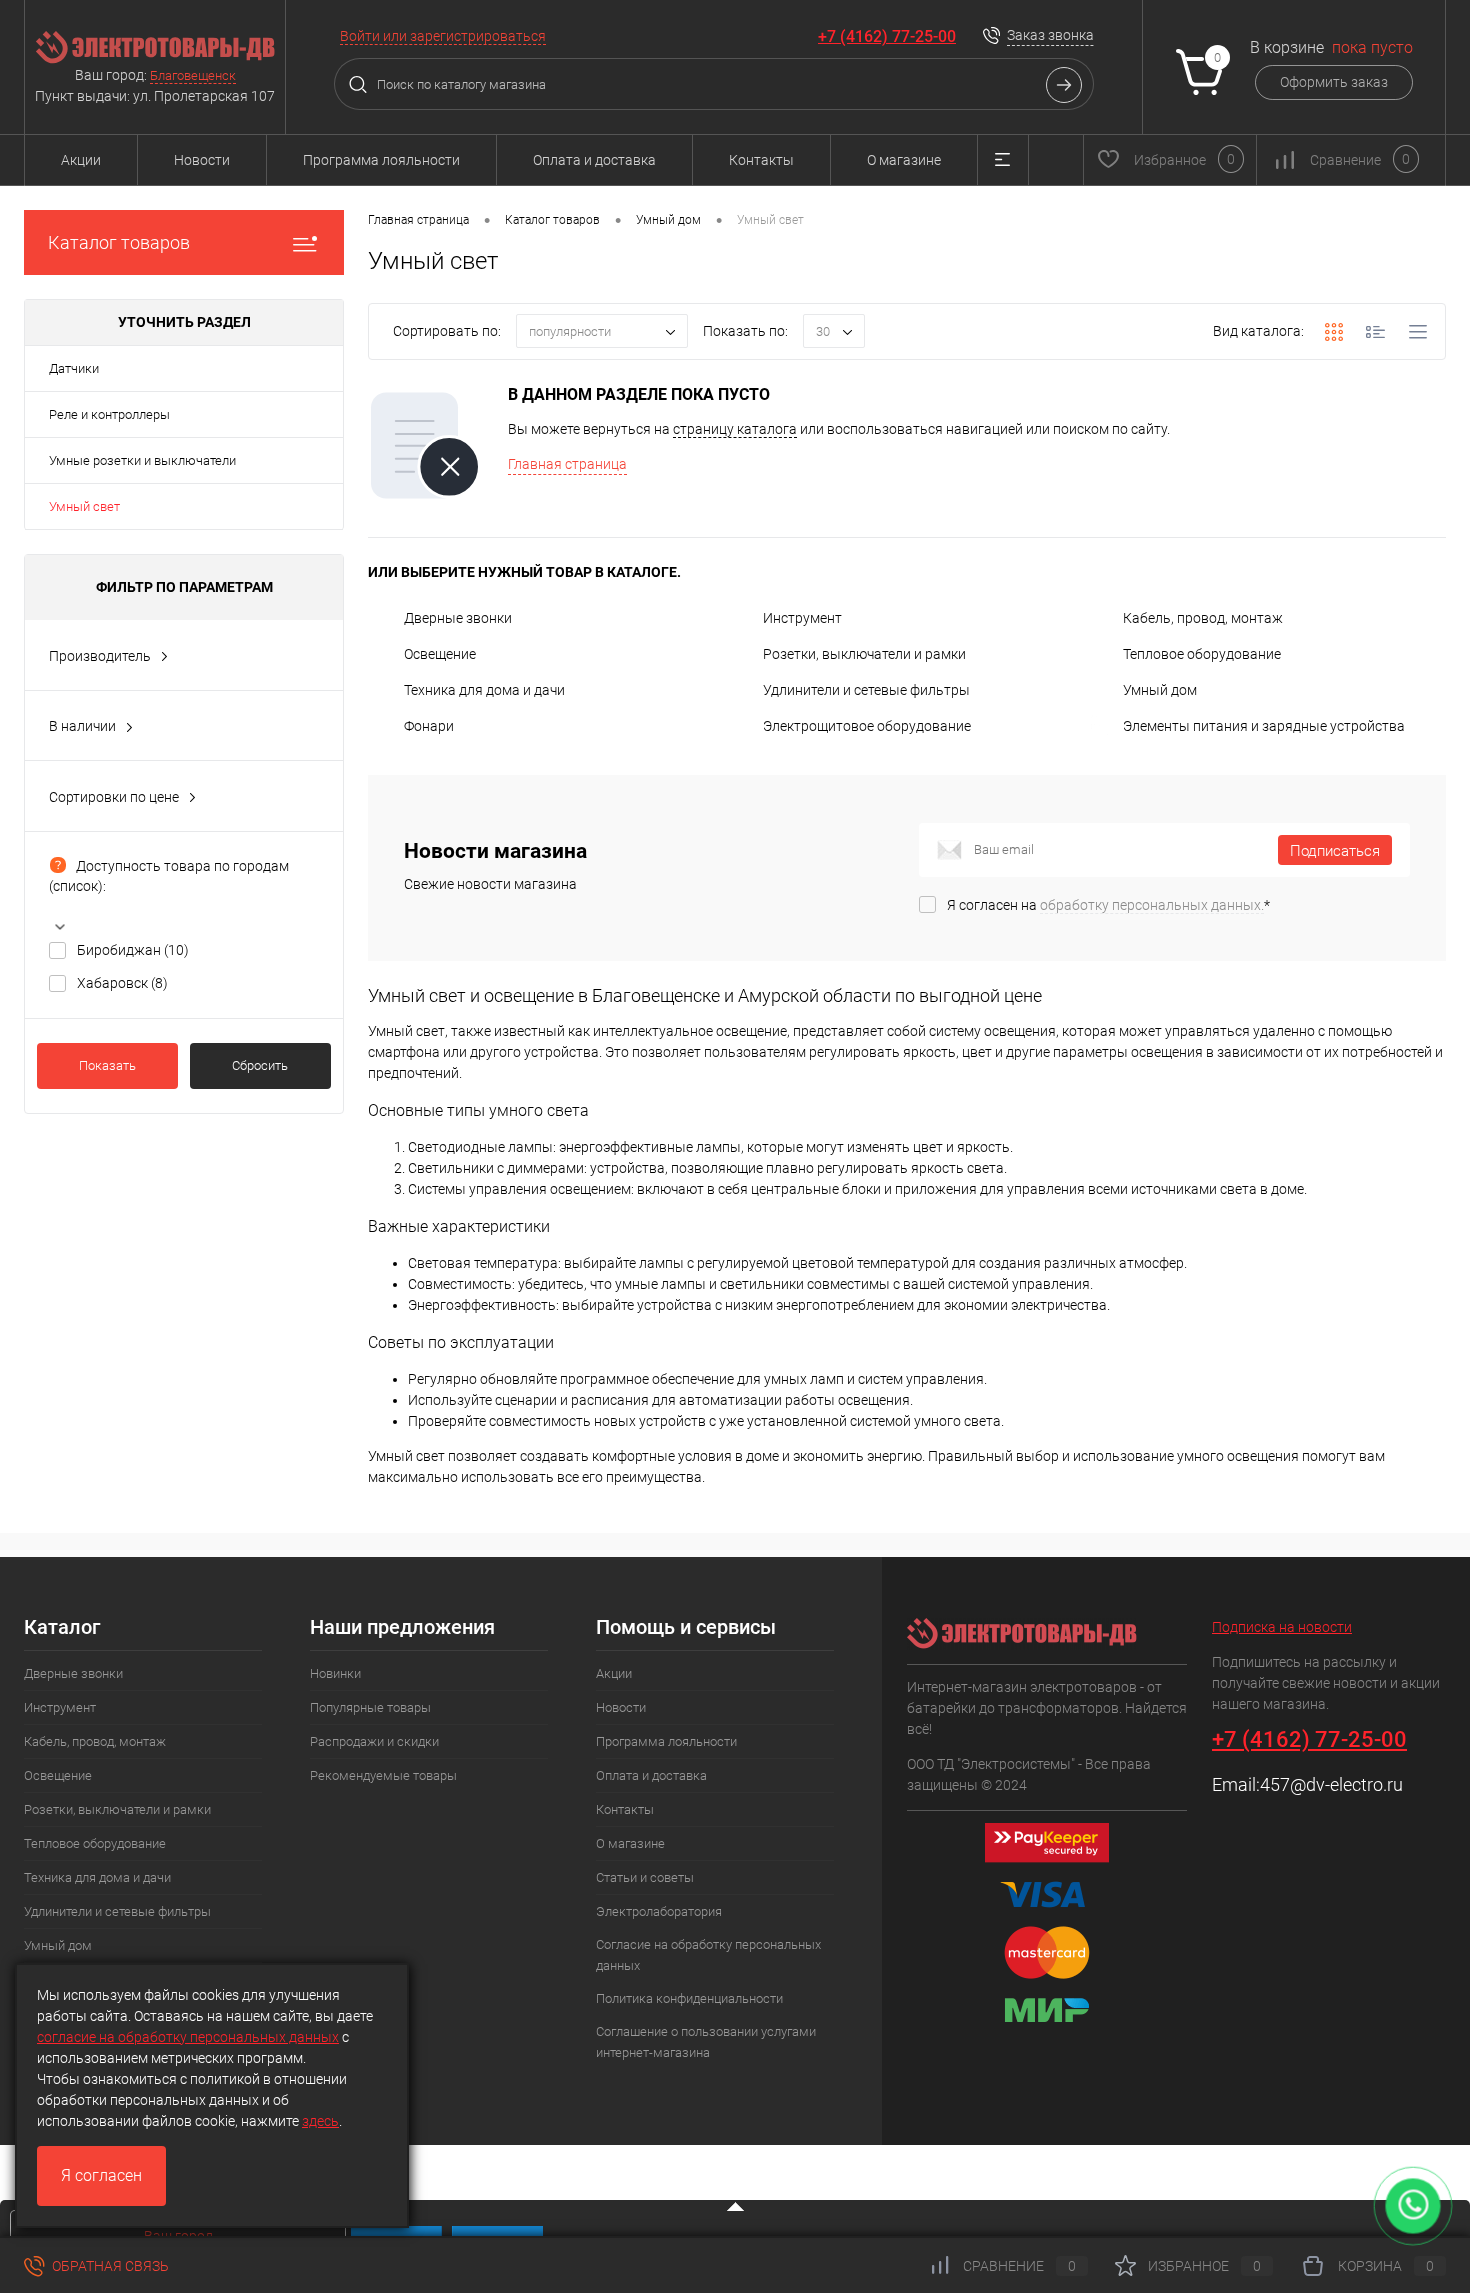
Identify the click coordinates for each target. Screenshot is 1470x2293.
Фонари (429, 726)
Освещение (440, 654)
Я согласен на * (1108, 905)
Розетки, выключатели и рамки (864, 654)
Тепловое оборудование (1202, 654)
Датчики (74, 368)
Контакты (761, 160)
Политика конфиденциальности (689, 1998)
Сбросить (260, 1065)
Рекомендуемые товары (383, 1775)
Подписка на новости (1282, 1627)
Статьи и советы (645, 1877)
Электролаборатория (659, 1911)
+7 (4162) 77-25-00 (887, 36)
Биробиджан (133, 950)
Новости (202, 160)
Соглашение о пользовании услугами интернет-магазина (706, 2042)
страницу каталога (735, 429)
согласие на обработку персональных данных (188, 2037)
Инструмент (802, 618)
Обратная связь (109, 2266)
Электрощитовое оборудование (867, 726)
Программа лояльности (381, 160)
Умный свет (84, 506)
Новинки (335, 1673)
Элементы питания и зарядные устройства (1264, 726)
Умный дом (1160, 690)
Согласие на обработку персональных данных (708, 1955)
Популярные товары (370, 1707)
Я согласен (101, 2175)
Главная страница (567, 464)
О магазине (904, 160)
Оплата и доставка (594, 160)
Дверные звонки (458, 618)
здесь (320, 2121)
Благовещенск (193, 75)
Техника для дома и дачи (484, 690)
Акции (81, 160)
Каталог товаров (119, 242)
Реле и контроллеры (109, 414)
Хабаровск (122, 983)
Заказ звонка (1050, 35)
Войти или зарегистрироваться (443, 36)
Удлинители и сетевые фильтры (866, 690)
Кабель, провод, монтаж (1203, 618)
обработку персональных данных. (1152, 905)
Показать (107, 1065)
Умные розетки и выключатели (142, 460)
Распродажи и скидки (374, 1741)
